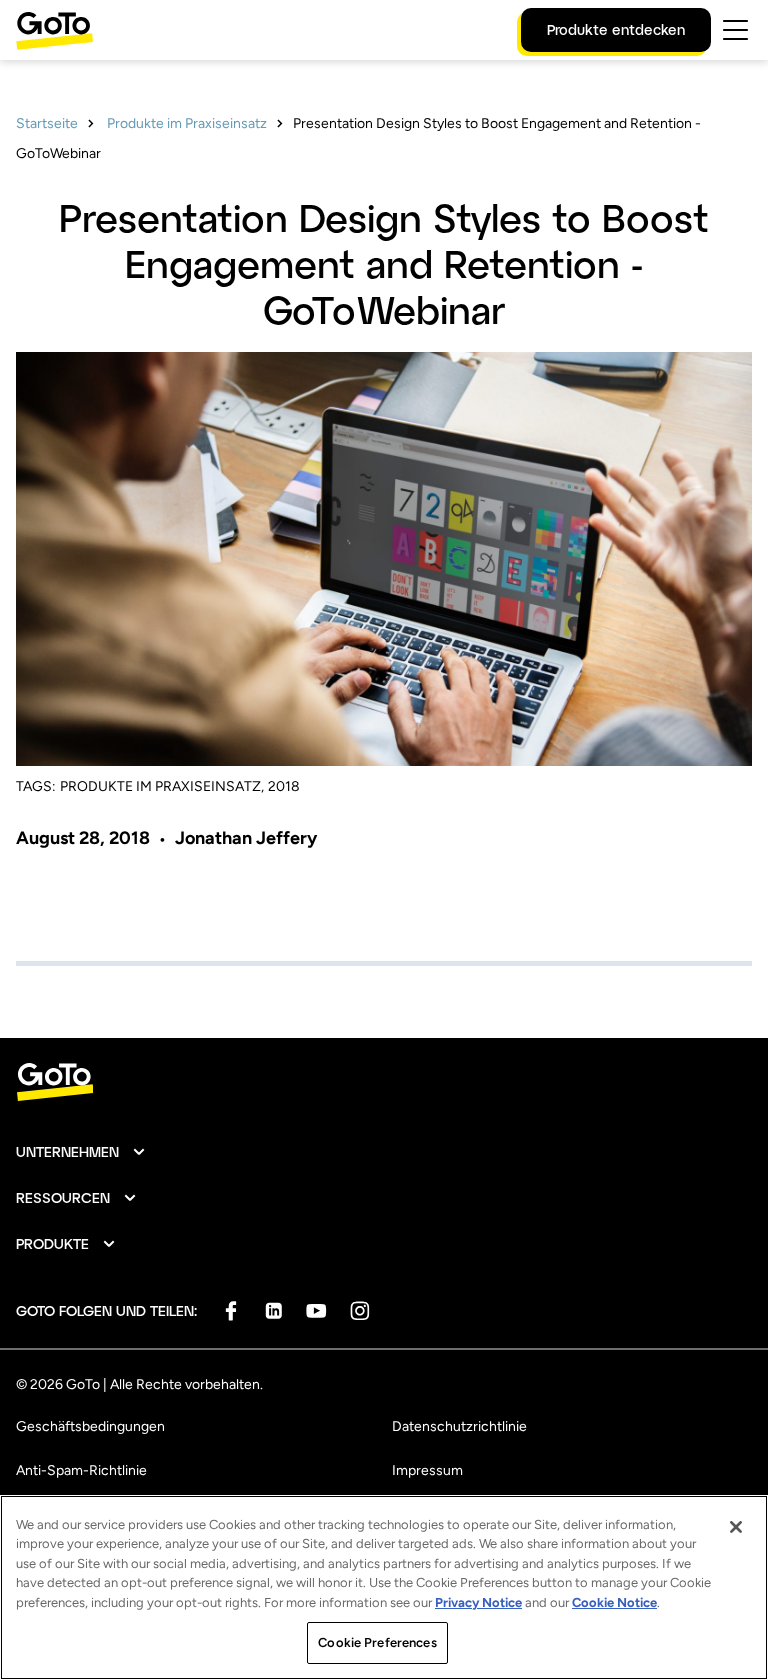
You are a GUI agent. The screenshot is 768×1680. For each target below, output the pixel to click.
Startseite (47, 123)
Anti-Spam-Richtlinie (81, 1470)
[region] (384, 1587)
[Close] (736, 1527)
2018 (284, 786)
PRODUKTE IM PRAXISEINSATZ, (162, 786)
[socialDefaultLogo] (230, 1310)
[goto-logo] (384, 1082)
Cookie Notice (614, 1602)
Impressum (427, 1470)
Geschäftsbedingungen (90, 1426)
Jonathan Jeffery (246, 838)
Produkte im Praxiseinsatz (185, 123)
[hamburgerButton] (735, 30)
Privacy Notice (478, 1602)
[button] (81, 1152)
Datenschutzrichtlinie (459, 1426)
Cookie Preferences (377, 1642)
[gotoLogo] (55, 30)
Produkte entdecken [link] (616, 29)
